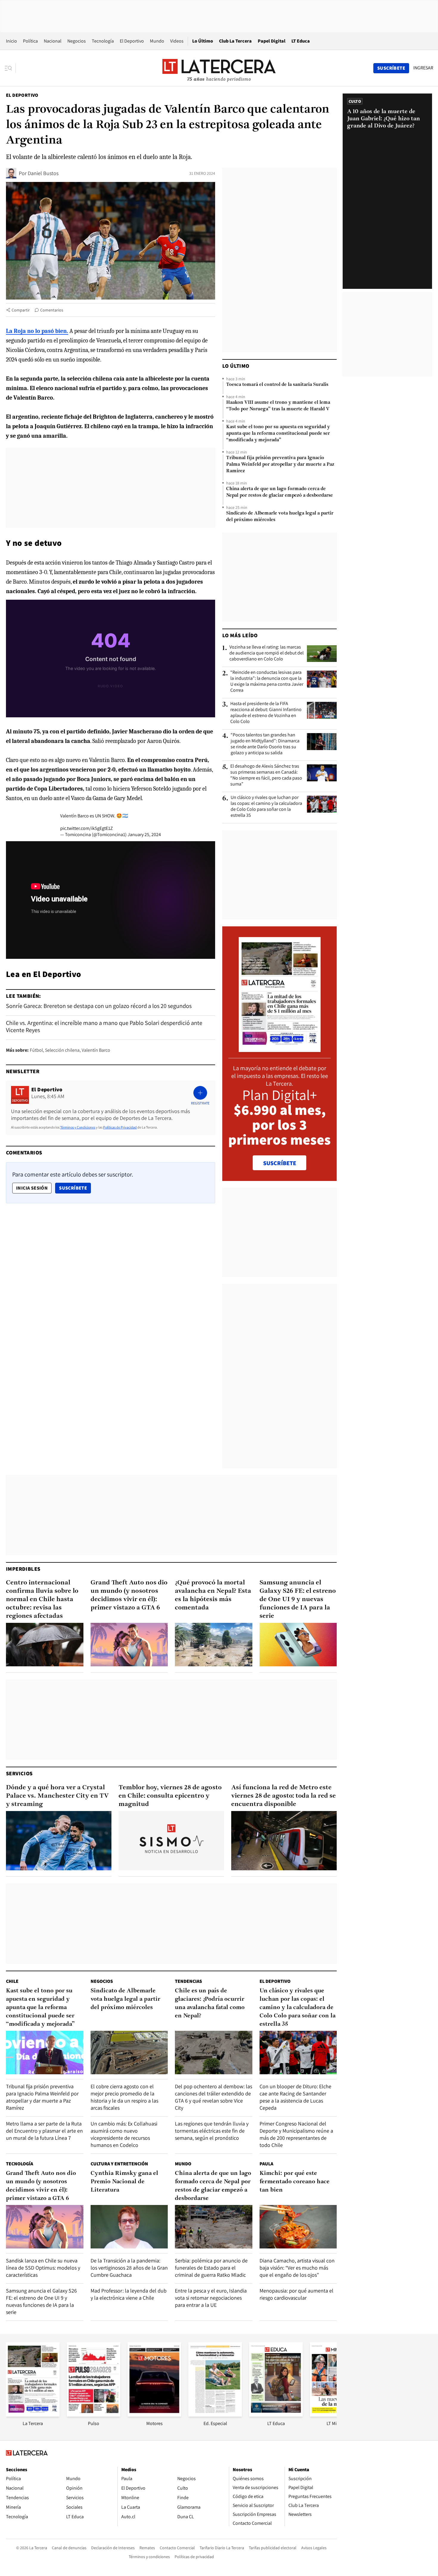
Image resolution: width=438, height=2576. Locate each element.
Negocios (77, 41)
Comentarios (52, 310)
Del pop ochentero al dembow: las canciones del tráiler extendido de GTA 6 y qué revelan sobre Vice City (213, 2097)
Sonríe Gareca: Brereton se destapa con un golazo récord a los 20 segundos (99, 1006)
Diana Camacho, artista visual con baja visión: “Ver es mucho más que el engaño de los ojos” (297, 2268)
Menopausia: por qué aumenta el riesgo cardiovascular (296, 2294)
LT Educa (301, 41)
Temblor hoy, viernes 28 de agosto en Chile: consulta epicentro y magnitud (170, 1796)
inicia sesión (32, 1188)
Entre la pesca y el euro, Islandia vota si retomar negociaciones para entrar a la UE (211, 2298)
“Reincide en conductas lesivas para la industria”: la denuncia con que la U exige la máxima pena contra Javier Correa (267, 681)
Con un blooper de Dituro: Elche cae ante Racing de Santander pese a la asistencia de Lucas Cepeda (295, 2097)
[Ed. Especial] (215, 2415)
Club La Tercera (235, 41)
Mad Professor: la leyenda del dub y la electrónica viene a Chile (129, 2294)
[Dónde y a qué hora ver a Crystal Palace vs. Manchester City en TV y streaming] (59, 1841)
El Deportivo (132, 41)
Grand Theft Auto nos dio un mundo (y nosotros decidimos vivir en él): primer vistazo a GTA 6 (129, 1595)
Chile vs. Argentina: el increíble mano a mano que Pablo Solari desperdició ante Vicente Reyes (104, 1026)
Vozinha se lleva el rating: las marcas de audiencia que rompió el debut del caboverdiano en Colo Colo (267, 653)
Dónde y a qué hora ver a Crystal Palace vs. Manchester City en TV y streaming (57, 1796)
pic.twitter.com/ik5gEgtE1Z (87, 828)
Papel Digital (272, 41)
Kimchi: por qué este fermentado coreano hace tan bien (295, 2182)
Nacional (53, 41)
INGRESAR (423, 68)
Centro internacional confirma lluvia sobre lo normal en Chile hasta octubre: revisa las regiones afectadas (42, 1599)
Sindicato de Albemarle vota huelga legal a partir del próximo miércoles (280, 517)
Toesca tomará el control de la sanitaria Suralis (277, 385)
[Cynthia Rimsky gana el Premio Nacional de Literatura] (129, 2227)
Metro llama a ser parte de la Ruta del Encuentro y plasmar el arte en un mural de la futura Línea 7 (44, 2131)
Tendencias (188, 1981)
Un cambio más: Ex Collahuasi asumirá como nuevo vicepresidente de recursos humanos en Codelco (124, 2134)
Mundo (157, 41)
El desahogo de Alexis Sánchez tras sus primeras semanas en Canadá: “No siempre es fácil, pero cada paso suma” (266, 775)
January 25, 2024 (144, 834)
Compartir (21, 310)
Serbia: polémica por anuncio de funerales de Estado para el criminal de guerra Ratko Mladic (211, 2268)
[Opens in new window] (154, 2415)
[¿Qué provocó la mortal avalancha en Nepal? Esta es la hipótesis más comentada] (214, 1645)
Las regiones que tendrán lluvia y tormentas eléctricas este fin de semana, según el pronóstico (212, 2131)
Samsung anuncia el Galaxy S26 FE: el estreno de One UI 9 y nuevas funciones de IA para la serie (298, 1599)
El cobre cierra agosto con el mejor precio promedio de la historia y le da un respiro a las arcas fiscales (124, 2097)
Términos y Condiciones (78, 1127)
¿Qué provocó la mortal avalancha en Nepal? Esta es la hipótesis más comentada (213, 1595)
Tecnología (103, 41)
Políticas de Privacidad (120, 1127)
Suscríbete (75, 1188)
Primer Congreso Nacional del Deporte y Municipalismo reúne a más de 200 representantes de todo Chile (296, 2134)
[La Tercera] (33, 2415)
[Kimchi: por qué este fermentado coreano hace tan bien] (298, 2227)
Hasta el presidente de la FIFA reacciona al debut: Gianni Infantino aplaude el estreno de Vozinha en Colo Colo (266, 713)
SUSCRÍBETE (280, 1163)
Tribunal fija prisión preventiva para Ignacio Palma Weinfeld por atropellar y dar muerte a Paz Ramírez (280, 465)
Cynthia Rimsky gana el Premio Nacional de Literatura (124, 2182)
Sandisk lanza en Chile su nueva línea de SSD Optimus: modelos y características (43, 2268)
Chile (12, 1981)
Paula (266, 2164)
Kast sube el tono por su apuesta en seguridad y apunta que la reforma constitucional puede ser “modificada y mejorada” (278, 434)
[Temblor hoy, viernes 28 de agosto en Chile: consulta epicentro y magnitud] (171, 1841)
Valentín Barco (96, 1050)
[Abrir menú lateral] (10, 68)
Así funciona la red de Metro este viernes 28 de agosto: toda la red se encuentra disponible (284, 1796)
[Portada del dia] (280, 1049)
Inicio (11, 41)
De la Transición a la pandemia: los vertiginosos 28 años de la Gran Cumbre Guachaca (129, 2268)
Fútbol (36, 1050)
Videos (177, 41)
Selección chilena (62, 1050)
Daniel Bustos (43, 173)
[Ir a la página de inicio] (219, 68)
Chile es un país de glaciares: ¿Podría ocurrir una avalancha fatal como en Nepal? (210, 2003)
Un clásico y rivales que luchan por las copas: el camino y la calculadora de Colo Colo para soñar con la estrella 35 (266, 806)
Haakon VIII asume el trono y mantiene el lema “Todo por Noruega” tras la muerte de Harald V (278, 406)
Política (30, 41)
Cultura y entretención (119, 2164)
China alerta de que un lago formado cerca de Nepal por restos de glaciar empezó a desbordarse (279, 492)
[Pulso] (94, 2415)
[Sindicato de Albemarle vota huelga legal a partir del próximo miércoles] (129, 2053)
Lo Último (203, 41)
